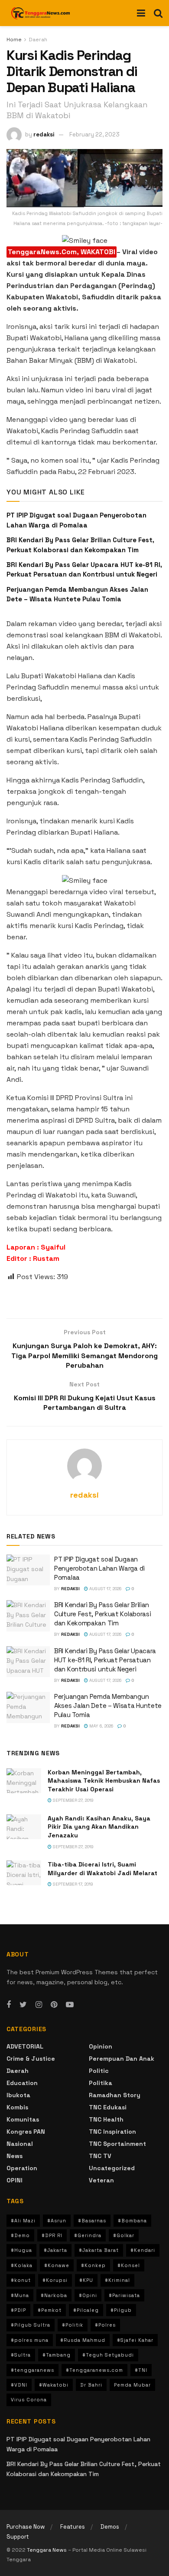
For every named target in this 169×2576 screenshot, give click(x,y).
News (15, 2156)
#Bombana (132, 2221)
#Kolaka (22, 2265)
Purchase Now (26, 2527)
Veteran (101, 2180)
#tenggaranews (32, 2370)
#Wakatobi (54, 2385)
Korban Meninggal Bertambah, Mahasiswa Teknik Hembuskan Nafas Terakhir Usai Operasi (104, 1781)
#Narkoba (54, 2295)
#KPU (86, 2280)
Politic (99, 2071)
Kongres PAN (26, 2132)
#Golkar (124, 2235)
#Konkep (93, 2265)
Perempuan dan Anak (122, 2059)
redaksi (44, 134)
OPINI (15, 2180)
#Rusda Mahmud (83, 2340)
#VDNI (19, 2385)
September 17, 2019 (72, 1884)
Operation (22, 2168)
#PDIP (18, 2310)
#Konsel (129, 2265)
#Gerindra (88, 2235)
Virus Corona (29, 2400)
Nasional (20, 2144)
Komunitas (23, 2119)
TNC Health (106, 2119)
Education (22, 2083)
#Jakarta (55, 2250)
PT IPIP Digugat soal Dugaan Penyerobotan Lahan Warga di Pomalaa (99, 1568)
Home (14, 40)
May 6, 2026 (101, 1726)
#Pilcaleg (86, 2310)
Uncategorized (112, 2168)
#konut (21, 2280)
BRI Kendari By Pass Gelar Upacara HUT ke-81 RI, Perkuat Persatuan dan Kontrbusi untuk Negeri (105, 1660)
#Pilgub (121, 2310)
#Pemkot (50, 2310)
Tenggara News (47, 2550)
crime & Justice (31, 2059)
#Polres (105, 2325)
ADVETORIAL (25, 2046)
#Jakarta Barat (99, 2250)
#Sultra (21, 2355)
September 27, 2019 (73, 1800)
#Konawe (57, 2265)
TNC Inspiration (112, 2132)
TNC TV (100, 2156)
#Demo (20, 2235)
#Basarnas (92, 2221)
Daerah (38, 40)
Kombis (17, 2107)
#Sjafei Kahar (135, 2340)
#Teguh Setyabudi (108, 2355)
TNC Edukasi (108, 2107)
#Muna (20, 2295)
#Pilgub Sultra (31, 2325)
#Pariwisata (124, 2295)
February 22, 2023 (94, 134)
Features (73, 2527)
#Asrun (57, 2221)
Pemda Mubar (132, 2385)
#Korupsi (55, 2280)
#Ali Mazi (23, 2221)
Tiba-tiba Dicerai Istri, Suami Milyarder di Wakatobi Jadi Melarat (102, 1869)
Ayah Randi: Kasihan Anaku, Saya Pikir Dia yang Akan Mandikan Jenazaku (99, 1827)
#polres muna (30, 2340)
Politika (101, 2083)
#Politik (73, 2325)
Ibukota (18, 2095)
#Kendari (143, 2250)
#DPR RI (52, 2235)
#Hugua (21, 2250)
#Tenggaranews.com (94, 2370)
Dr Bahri (91, 2385)
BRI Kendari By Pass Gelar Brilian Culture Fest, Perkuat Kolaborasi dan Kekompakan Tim (102, 1614)
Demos (110, 2527)
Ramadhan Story (115, 2095)
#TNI (141, 2370)
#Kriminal (117, 2280)
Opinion (101, 2046)
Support (18, 2537)
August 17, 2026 (105, 1589)
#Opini (88, 2295)
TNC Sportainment (117, 2144)
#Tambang (57, 2355)
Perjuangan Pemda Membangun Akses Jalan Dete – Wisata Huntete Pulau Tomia (108, 1706)
